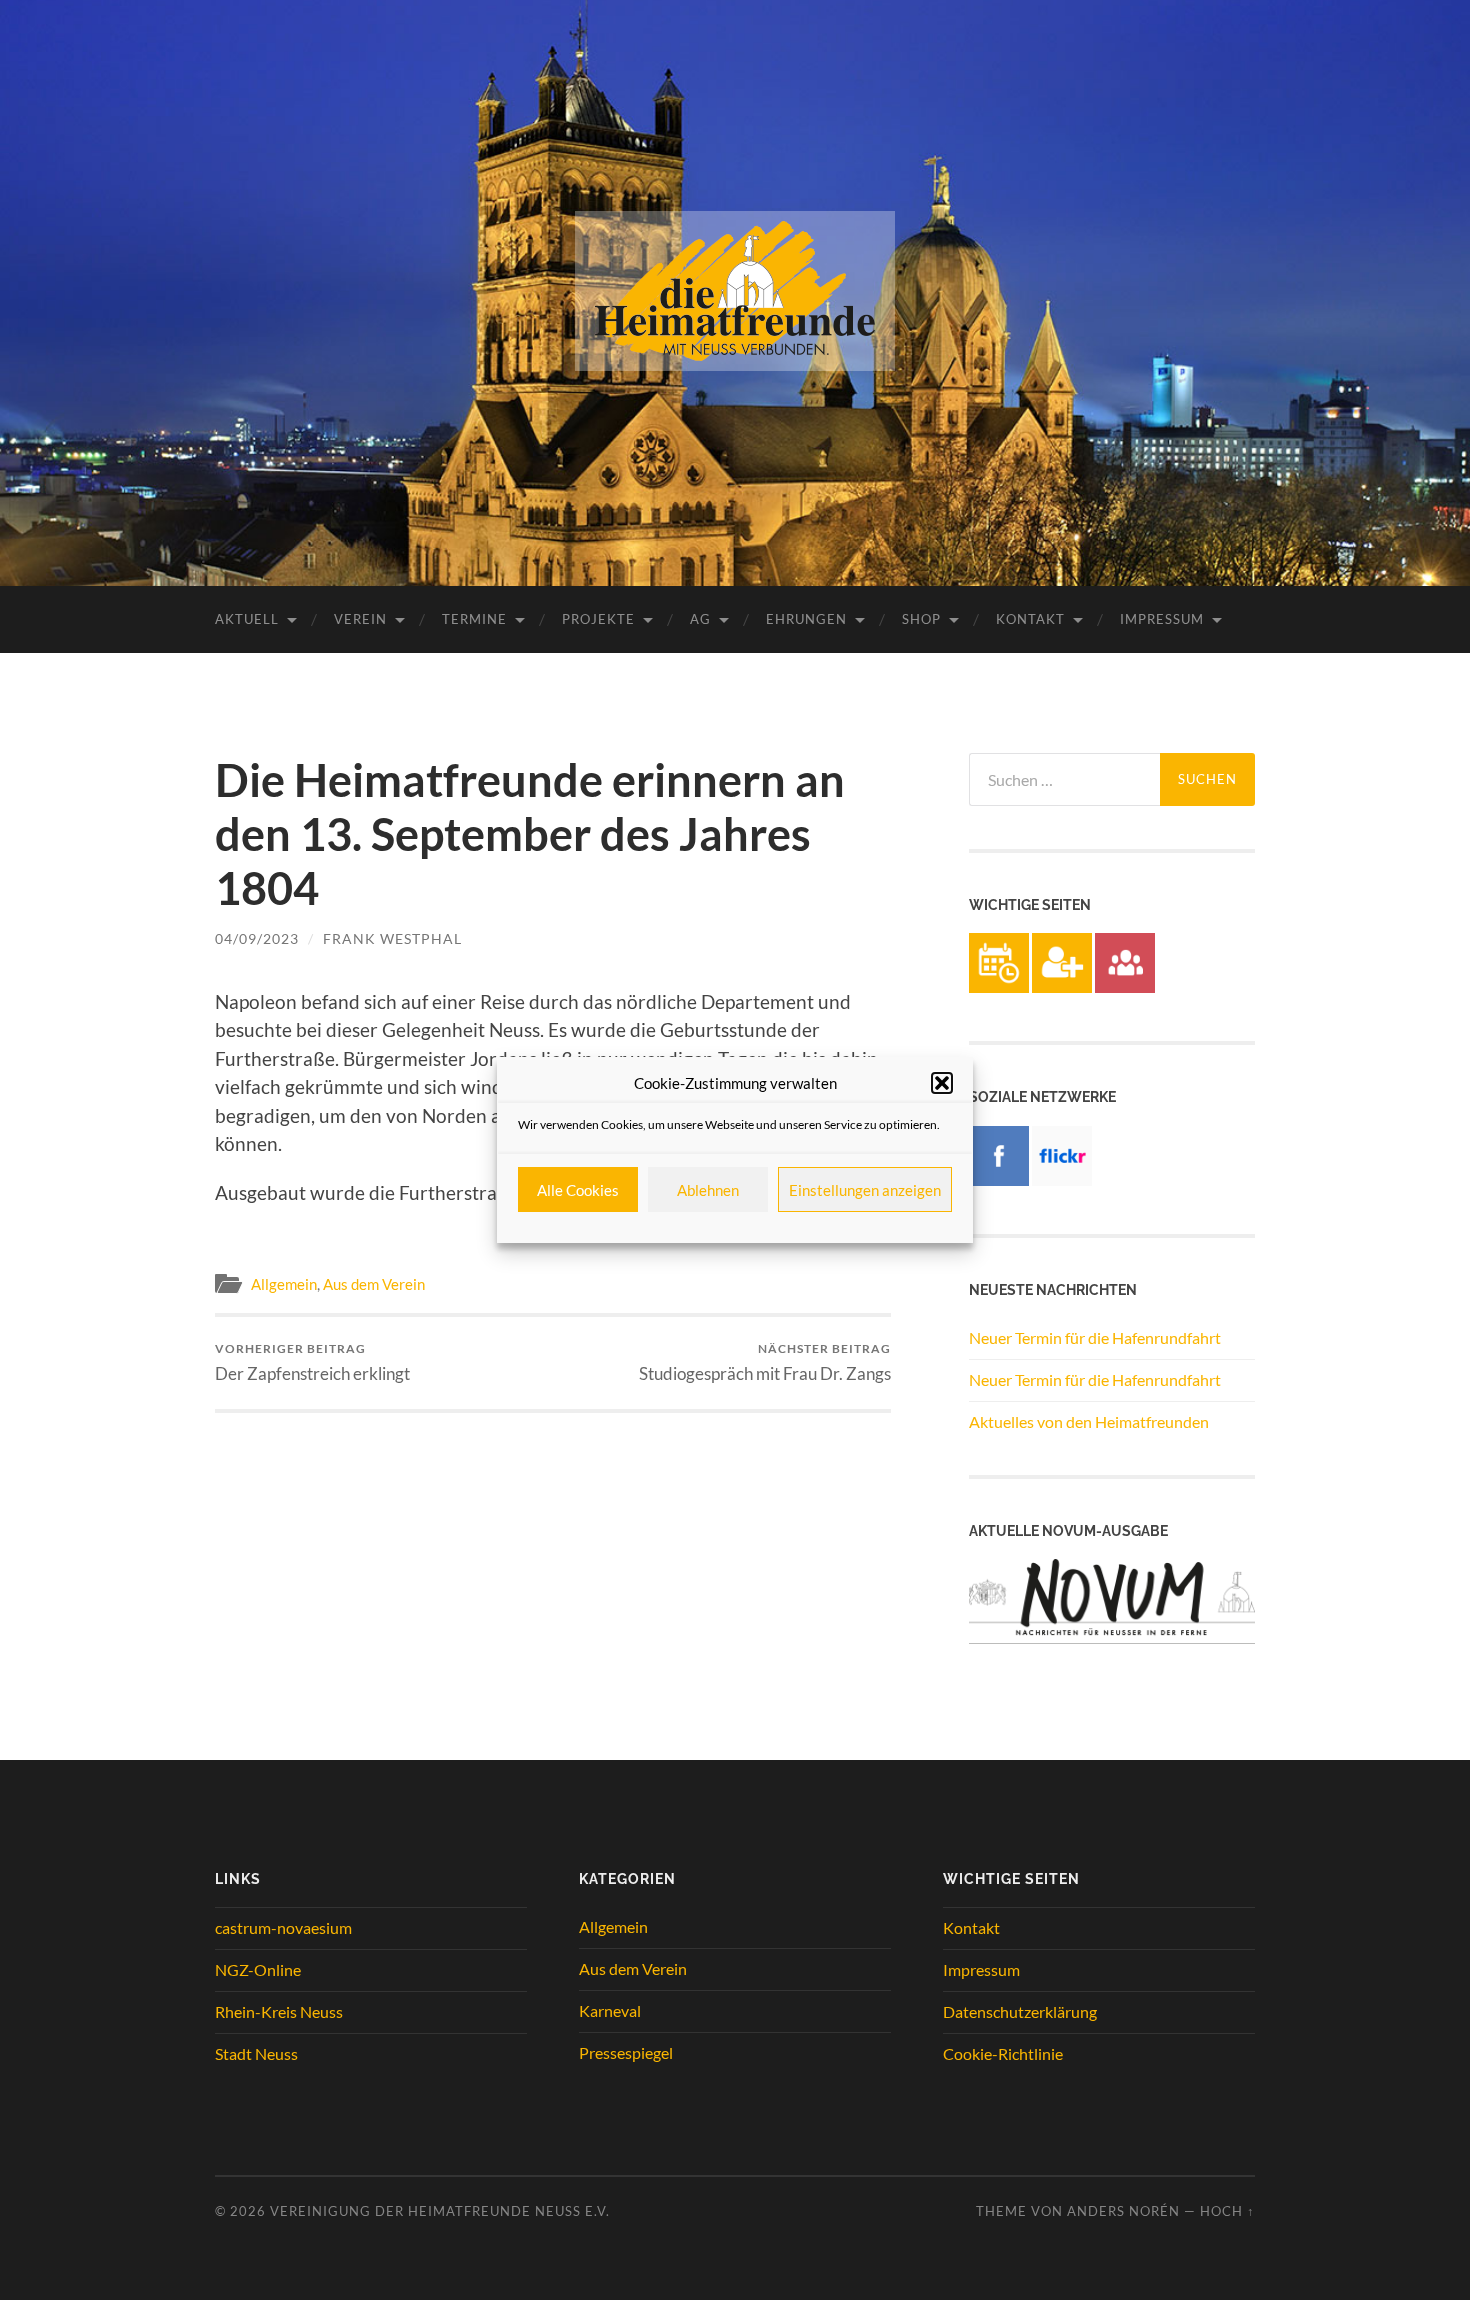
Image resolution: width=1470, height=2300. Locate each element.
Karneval (610, 2010)
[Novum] (1112, 1637)
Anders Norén (1123, 2211)
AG (700, 619)
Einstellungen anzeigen (865, 1190)
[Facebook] (999, 1179)
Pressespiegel (626, 2052)
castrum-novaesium (283, 1927)
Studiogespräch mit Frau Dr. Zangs (765, 1362)
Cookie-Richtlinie (1003, 2053)
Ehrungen (806, 619)
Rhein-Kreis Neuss (279, 2011)
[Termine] (999, 986)
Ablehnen (708, 1190)
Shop (921, 619)
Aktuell (247, 619)
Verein (360, 619)
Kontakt (1030, 619)
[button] (942, 1083)
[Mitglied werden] (1062, 986)
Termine (474, 619)
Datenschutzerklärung (1020, 2011)
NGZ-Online (258, 1969)
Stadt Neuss (256, 2053)
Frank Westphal (392, 938)
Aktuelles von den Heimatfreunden (1089, 1421)
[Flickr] (1062, 1179)
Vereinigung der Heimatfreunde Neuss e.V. (440, 2211)
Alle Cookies (578, 1190)
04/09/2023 (257, 938)
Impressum (1162, 619)
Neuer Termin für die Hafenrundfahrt (1095, 1337)
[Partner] (1125, 986)
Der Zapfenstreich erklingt (312, 1362)
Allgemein (284, 1284)
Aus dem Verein (374, 1284)
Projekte (598, 619)
